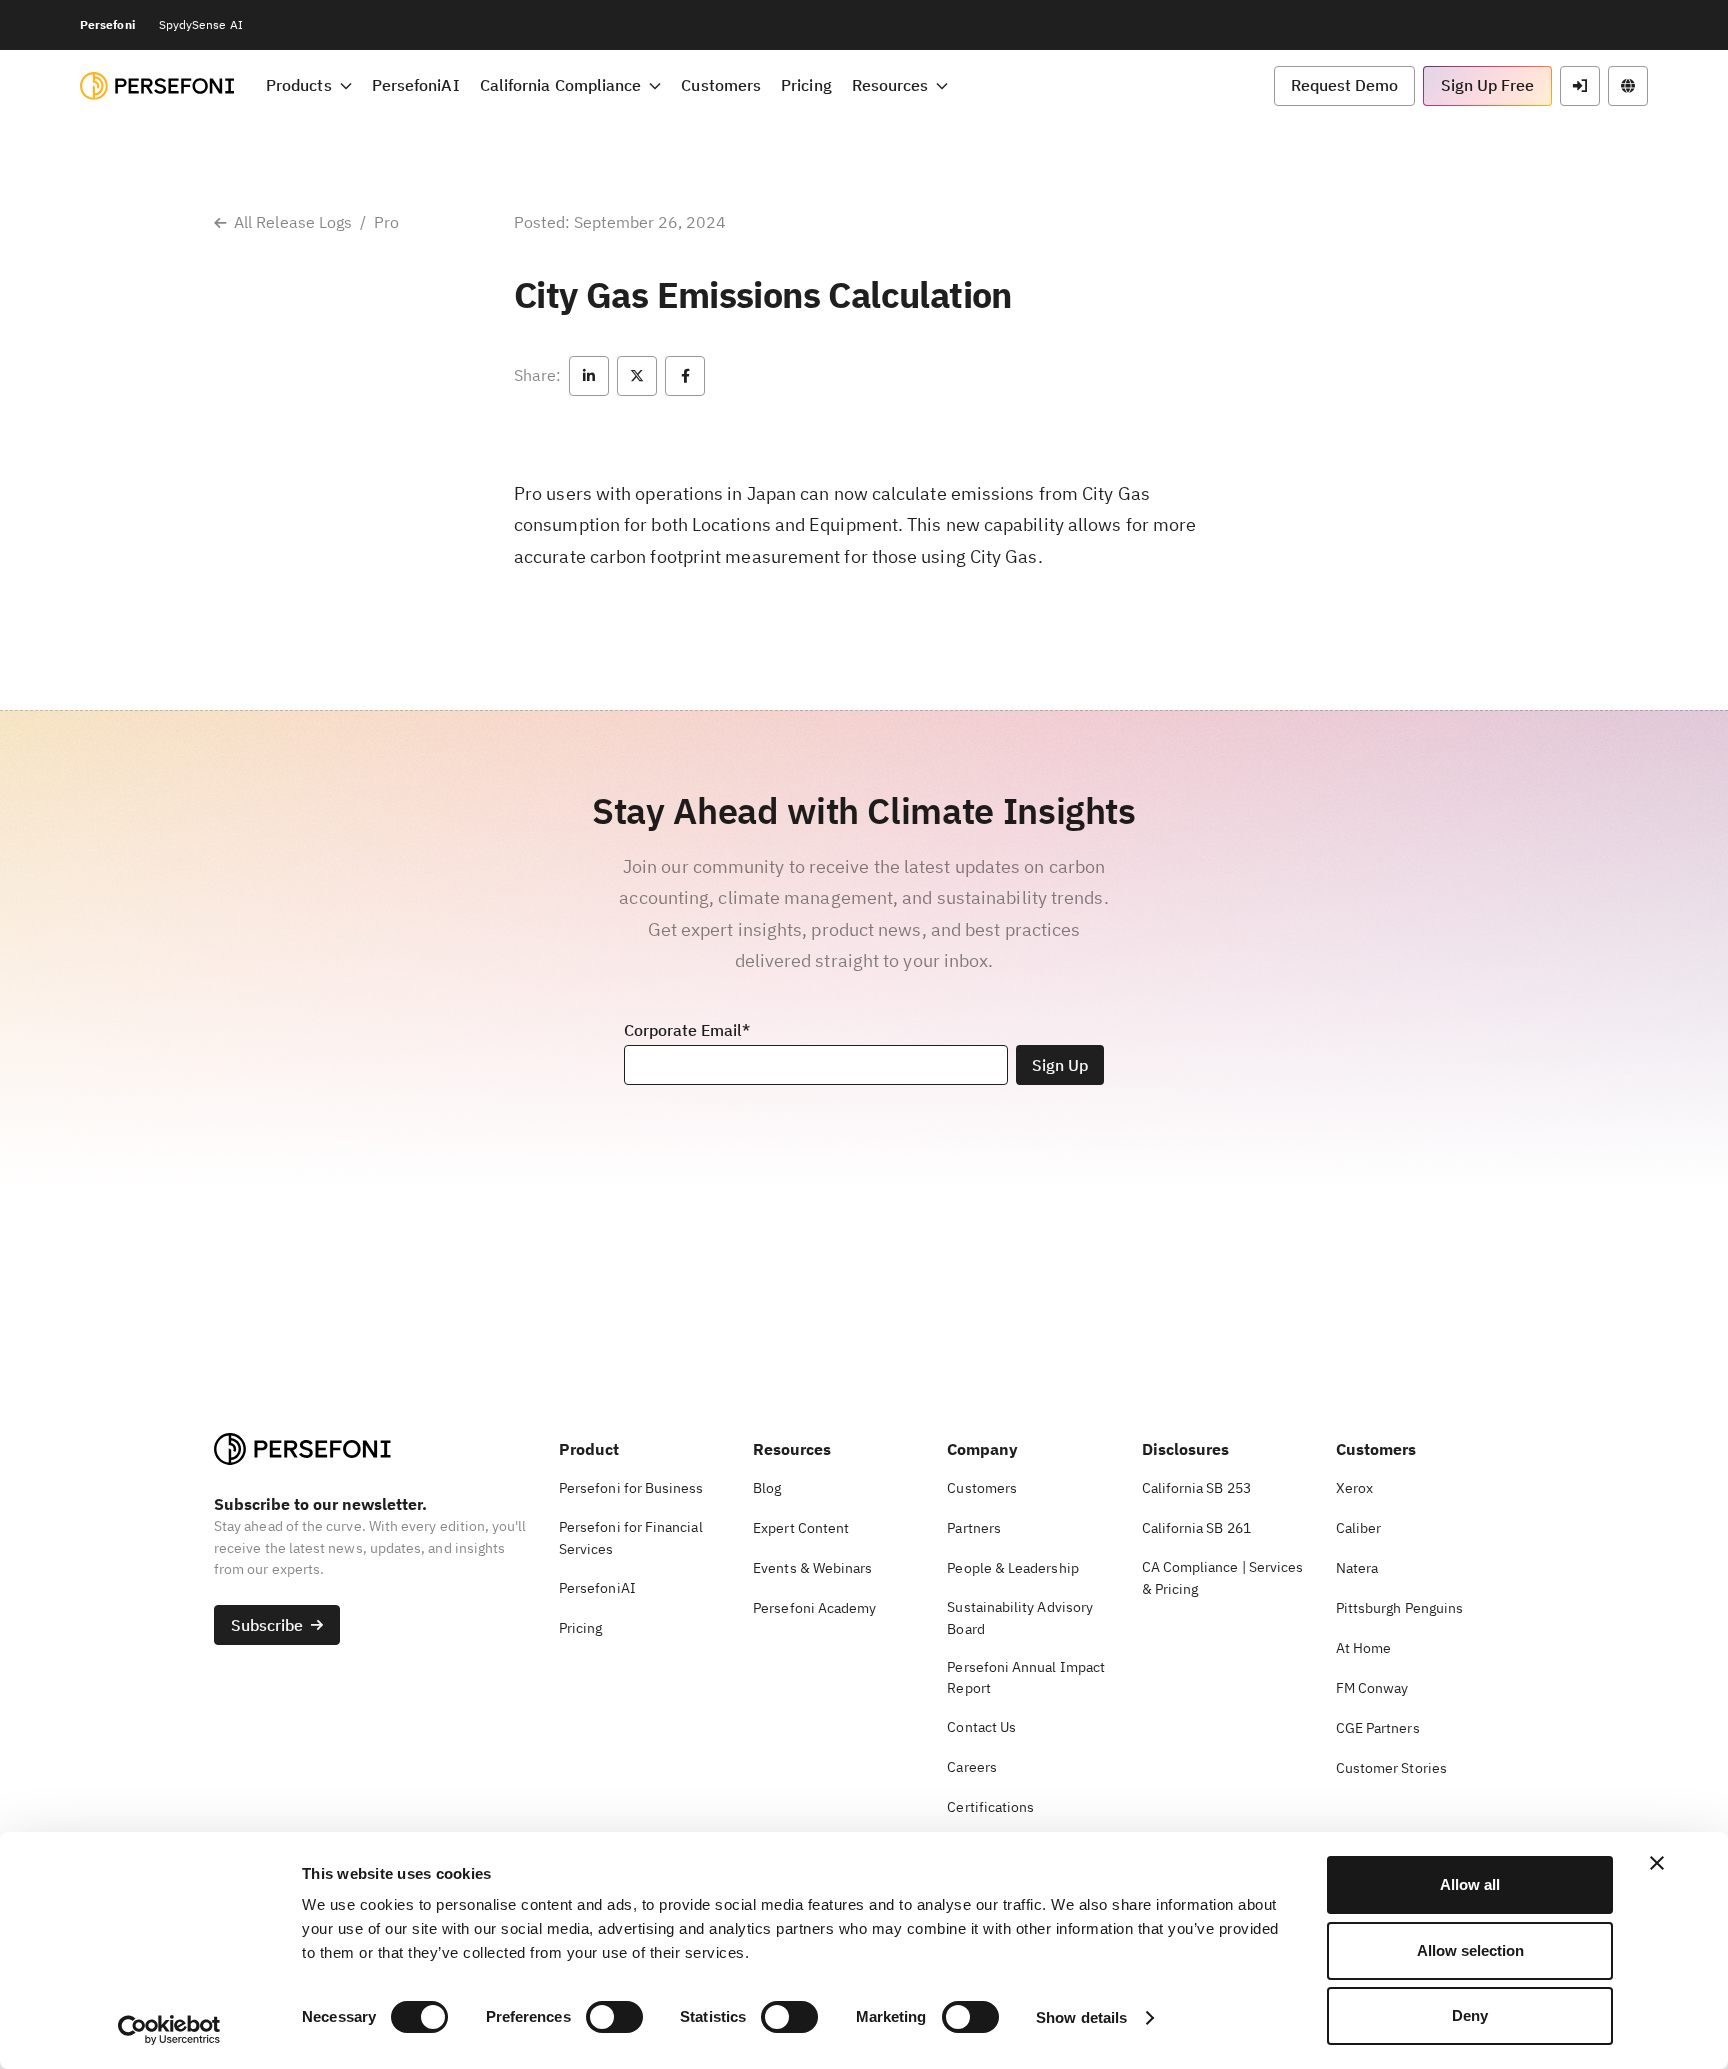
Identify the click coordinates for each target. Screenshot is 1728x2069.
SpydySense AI (201, 24)
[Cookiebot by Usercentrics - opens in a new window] (169, 2030)
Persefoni (107, 24)
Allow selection (1470, 1950)
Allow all (1470, 1884)
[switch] (614, 2017)
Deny (1470, 2015)
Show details (1081, 2017)
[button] (309, 86)
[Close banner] (1657, 1863)
